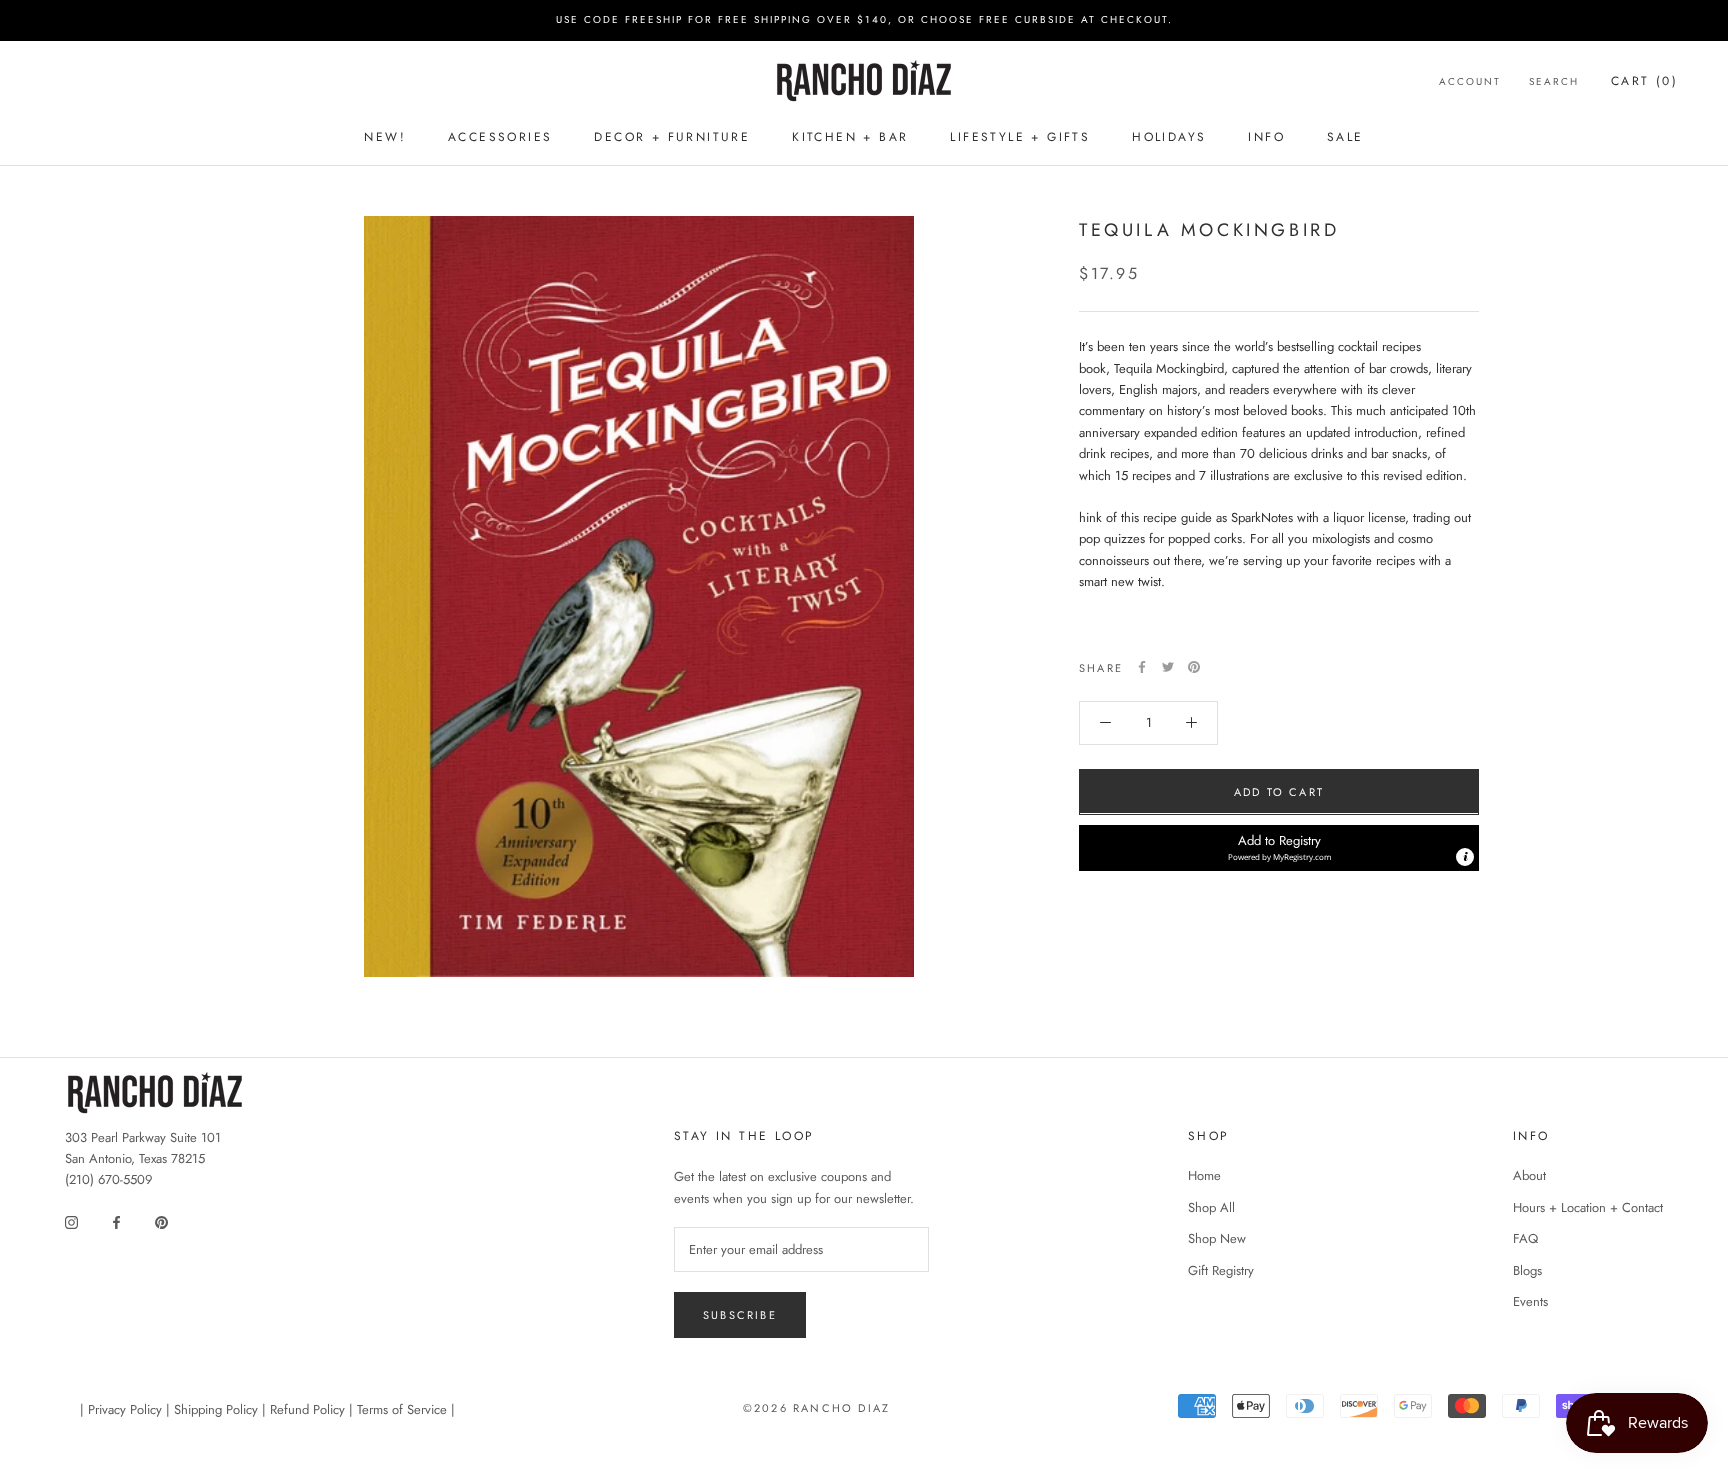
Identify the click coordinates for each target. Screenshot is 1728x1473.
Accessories (500, 137)
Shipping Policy (216, 1409)
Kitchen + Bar (850, 137)
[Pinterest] (1194, 667)
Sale (1345, 137)
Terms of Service (402, 1409)
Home (1204, 1175)
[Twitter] (1168, 667)
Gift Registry (1221, 1270)
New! (385, 137)
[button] (1279, 847)
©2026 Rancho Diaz (816, 1408)
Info (1266, 137)
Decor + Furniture (672, 137)
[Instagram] (71, 1221)
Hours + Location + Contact (1588, 1207)
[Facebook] (1142, 667)
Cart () (1644, 80)
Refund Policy (307, 1409)
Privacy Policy (125, 1409)
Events (1530, 1301)
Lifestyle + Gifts (1020, 137)
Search (1554, 80)
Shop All (1211, 1207)
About (1529, 1175)
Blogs (1527, 1270)
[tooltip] (1465, 856)
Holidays (1169, 137)
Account (1470, 80)
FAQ (1525, 1238)
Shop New (1217, 1238)
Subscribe (740, 1315)
